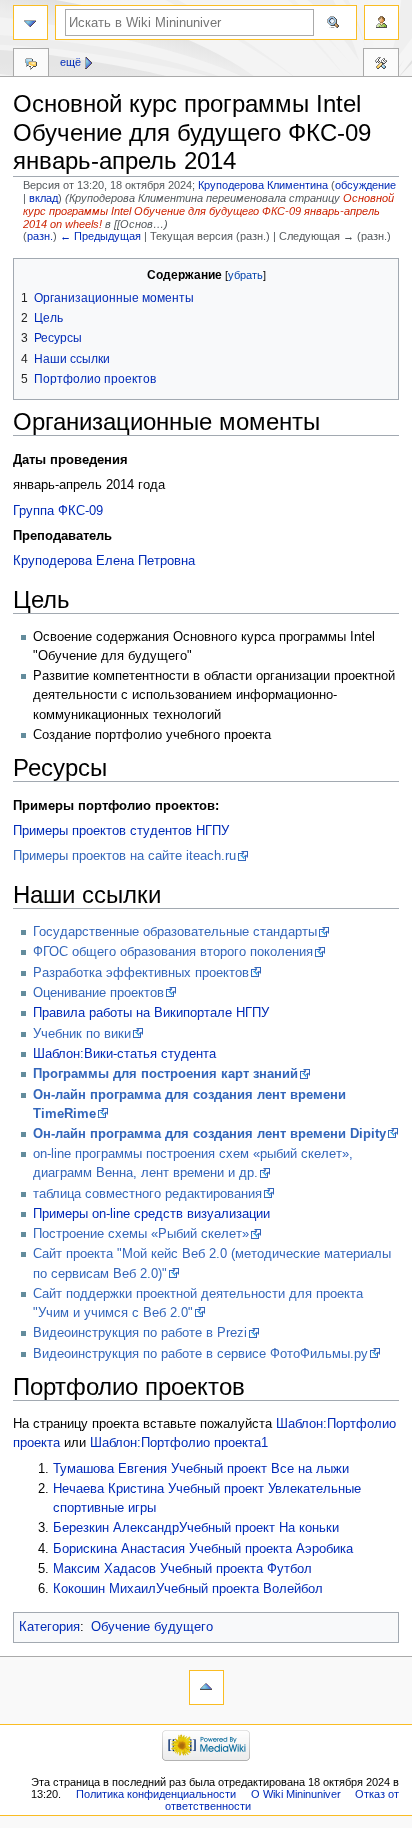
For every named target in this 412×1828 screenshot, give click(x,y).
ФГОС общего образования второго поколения (173, 952)
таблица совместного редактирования (147, 1194)
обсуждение (365, 185)
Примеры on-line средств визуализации (151, 1214)
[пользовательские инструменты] (381, 22)
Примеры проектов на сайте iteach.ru (124, 856)
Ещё (70, 62)
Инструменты (381, 65)
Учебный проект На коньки (259, 1528)
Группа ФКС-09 (58, 511)
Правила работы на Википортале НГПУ (151, 1013)
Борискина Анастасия (119, 1549)
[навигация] (30, 22)
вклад (43, 198)
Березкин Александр (116, 1528)
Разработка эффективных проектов (141, 973)
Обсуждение (31, 65)
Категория (49, 1627)
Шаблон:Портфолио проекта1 (179, 1443)
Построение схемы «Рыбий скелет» (141, 1234)
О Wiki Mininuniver (296, 1794)
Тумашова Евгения (110, 1469)
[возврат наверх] (206, 1687)
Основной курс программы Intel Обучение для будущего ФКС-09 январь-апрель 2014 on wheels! (208, 211)
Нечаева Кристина (108, 1489)
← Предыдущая (100, 236)
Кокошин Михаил (104, 1589)
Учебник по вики (82, 1034)
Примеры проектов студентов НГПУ (121, 831)
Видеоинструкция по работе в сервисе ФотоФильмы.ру (200, 1354)
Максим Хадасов (104, 1569)
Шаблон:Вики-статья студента (124, 1054)
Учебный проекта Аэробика (271, 1549)
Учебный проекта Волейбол (239, 1589)
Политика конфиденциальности (156, 1794)
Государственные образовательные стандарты (175, 932)
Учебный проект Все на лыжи (260, 1469)
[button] (31, 275)
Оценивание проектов (98, 993)
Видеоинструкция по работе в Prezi (140, 1333)
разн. (40, 236)
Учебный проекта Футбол (236, 1569)
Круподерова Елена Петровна (104, 561)
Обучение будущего (152, 1627)
